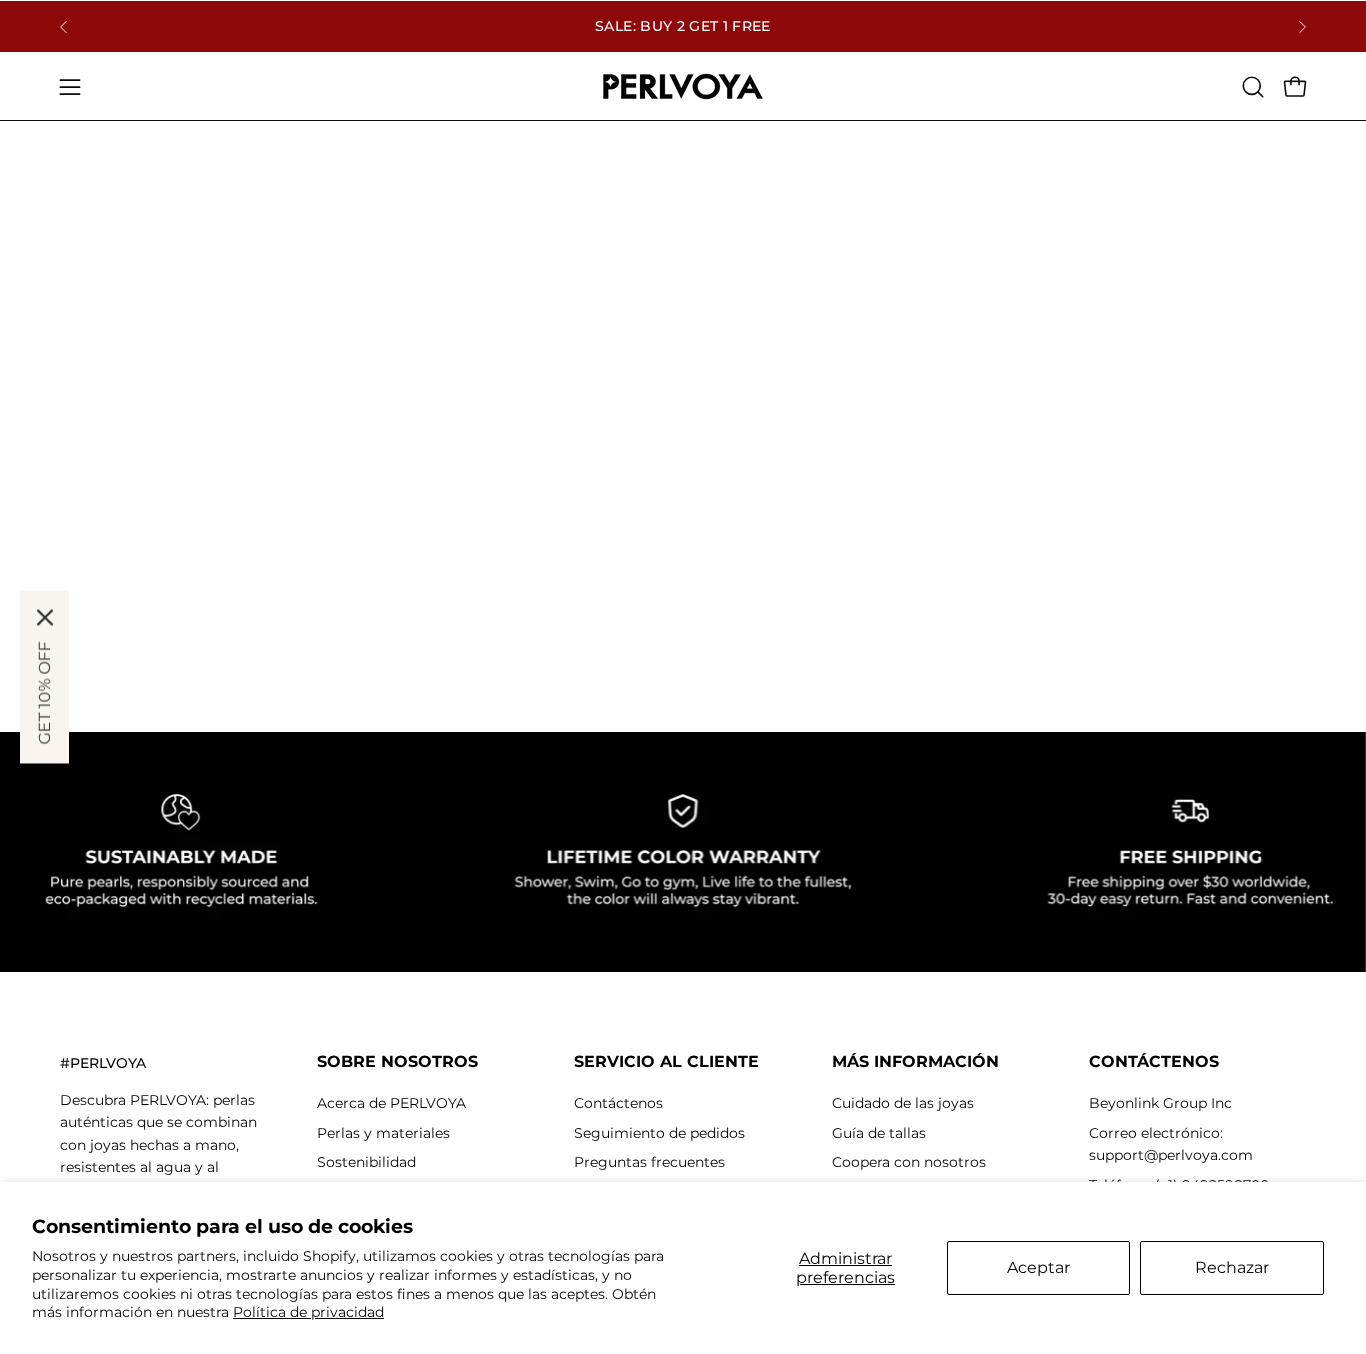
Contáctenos (618, 1103)
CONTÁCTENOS (1154, 1061)
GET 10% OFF (44, 693)
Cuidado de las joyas (903, 1103)
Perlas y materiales (383, 1133)
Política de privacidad (308, 1312)
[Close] (45, 618)
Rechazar (1232, 1267)
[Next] (1302, 27)
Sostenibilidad (366, 1162)
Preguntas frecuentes (649, 1162)
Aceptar (1038, 1267)
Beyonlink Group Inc (1160, 1103)
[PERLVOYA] (683, 86)
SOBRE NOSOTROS (397, 1061)
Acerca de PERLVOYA (391, 1103)
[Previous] (64, 27)
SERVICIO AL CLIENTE (666, 1061)
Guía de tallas (879, 1133)
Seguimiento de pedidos (659, 1133)
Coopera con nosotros (909, 1162)
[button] (1253, 87)
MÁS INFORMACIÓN (915, 1061)
